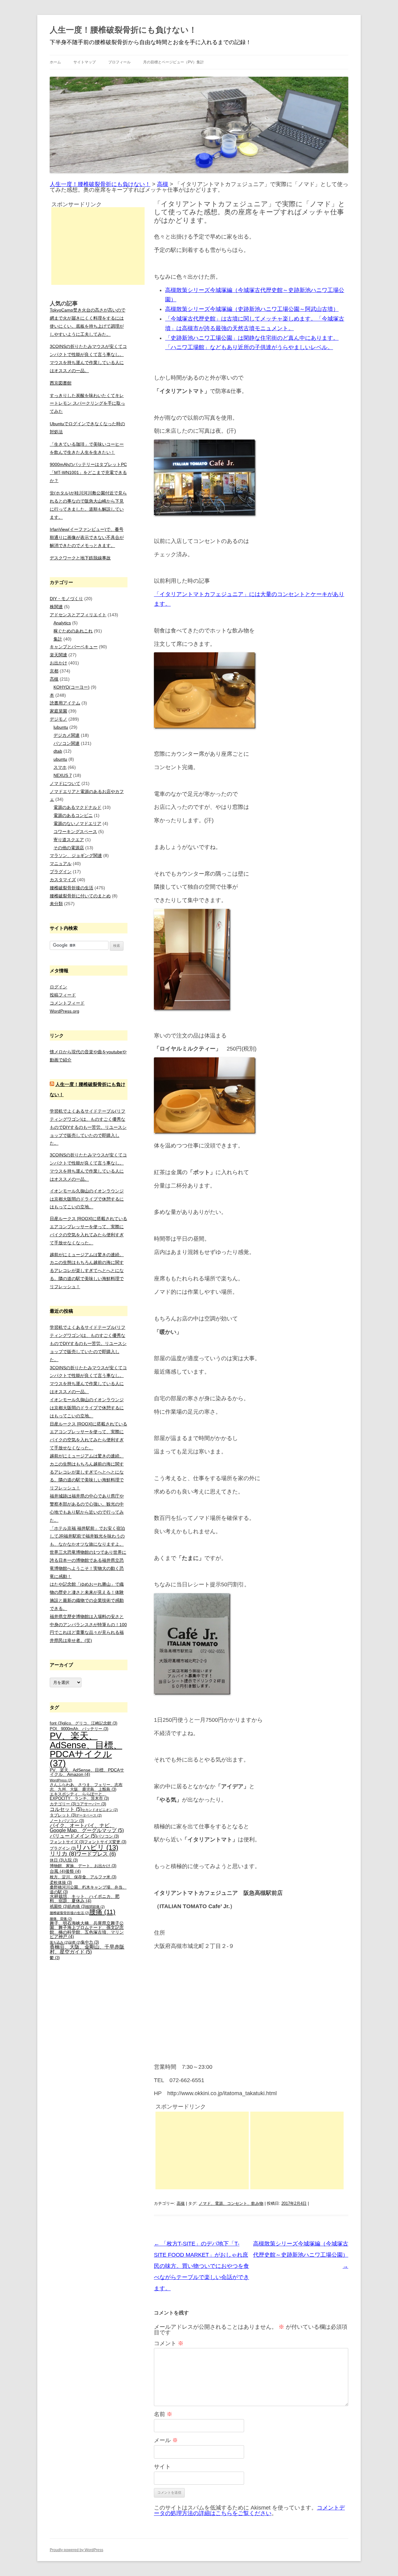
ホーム (55, 62)
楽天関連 (58, 655)
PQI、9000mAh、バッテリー (79, 1729)
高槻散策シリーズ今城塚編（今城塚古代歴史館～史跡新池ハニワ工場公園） (301, 2255)
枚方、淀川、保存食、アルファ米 (83, 1877)
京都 (54, 671)
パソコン (108, 1836)
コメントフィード (67, 1003)
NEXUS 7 (63, 775)
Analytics (62, 623)
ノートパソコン (67, 1821)
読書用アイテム (65, 703)
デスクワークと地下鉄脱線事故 (80, 558)
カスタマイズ (63, 880)
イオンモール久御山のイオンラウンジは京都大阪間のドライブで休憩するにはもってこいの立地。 (87, 1199)
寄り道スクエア (69, 840)
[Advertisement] (202, 2150)
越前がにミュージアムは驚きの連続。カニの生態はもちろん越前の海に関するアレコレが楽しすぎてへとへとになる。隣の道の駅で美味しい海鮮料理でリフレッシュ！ (87, 1271)
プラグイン (61, 872)
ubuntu (60, 759)
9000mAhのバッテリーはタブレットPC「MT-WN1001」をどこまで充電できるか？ (88, 472)
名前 (163, 2414)
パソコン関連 (67, 743)
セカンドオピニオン (100, 1810)
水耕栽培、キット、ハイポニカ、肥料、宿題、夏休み (85, 1899)
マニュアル (61, 864)
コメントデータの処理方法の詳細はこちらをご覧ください (249, 2510)
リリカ (63, 1854)
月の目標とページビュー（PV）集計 (174, 62)
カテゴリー (63, 1804)
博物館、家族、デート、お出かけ (83, 1866)
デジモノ (58, 719)
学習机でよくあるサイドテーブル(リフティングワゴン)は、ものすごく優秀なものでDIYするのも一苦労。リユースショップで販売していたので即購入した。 (88, 1127)
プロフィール (119, 62)
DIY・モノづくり (66, 599)
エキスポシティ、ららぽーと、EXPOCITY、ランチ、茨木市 (79, 1796)
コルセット (66, 1809)
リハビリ (97, 1847)
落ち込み (59, 1942)
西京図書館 (61, 383)
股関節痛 (95, 1907)
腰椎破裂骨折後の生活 (72, 888)
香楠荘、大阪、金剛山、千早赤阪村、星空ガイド (87, 1949)
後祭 (73, 1871)
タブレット (63, 1815)
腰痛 (102, 1912)
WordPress (61, 1780)
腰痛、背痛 (61, 1919)
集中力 (90, 1942)
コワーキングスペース (75, 832)
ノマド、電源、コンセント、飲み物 (231, 2203)
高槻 (181, 2203)
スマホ (60, 767)
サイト (162, 2467)
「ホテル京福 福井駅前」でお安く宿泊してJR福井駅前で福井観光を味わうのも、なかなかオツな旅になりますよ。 (87, 1536)
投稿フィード (63, 995)
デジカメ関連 (67, 735)
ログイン (58, 987)
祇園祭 (59, 1907)
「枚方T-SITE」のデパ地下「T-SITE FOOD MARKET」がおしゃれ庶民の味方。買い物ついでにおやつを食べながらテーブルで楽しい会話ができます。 (201, 2266)
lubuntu (61, 727)
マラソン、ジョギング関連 (76, 855)
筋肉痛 (77, 1907)
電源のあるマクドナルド (77, 807)
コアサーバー (91, 1804)
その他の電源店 (69, 848)
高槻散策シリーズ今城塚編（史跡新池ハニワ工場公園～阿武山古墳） (252, 309)
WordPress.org (65, 1011)
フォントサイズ (67, 1842)
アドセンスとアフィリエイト (78, 615)
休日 (57, 1860)
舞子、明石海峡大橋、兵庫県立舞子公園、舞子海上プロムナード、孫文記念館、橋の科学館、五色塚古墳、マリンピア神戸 (87, 1930)
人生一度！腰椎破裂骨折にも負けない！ (123, 30)
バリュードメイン (73, 1836)
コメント (169, 2343)
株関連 (56, 607)
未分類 (56, 904)
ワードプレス (96, 1854)
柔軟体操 (61, 1883)
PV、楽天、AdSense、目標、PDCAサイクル (86, 1749)
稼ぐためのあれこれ (73, 631)
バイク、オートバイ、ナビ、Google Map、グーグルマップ (87, 1828)
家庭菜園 (58, 711)
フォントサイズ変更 (105, 1842)
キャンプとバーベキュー (74, 647)
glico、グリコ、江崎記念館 (90, 1723)
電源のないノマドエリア (77, 823)
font (56, 1723)
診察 (75, 1942)
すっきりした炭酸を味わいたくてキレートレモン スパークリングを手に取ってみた (87, 403)
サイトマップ (85, 62)
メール (166, 2440)
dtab (58, 751)
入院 (71, 1860)
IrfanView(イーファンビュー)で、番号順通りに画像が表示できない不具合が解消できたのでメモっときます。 (87, 537)
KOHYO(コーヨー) (72, 687)
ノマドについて (65, 783)
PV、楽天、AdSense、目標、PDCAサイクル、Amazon (87, 1772)
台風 (58, 1871)
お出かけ (58, 663)
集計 (58, 639)
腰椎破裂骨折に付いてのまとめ (80, 896)
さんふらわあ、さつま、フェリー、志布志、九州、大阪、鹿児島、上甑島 (86, 1787)
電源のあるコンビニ (73, 815)
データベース (89, 1815)
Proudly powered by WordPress (76, 2550)
